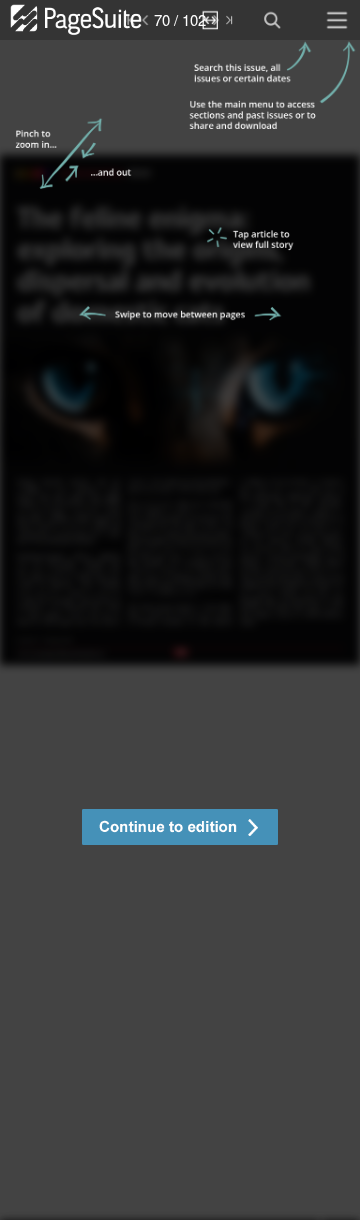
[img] (180, 630)
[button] (180, 829)
